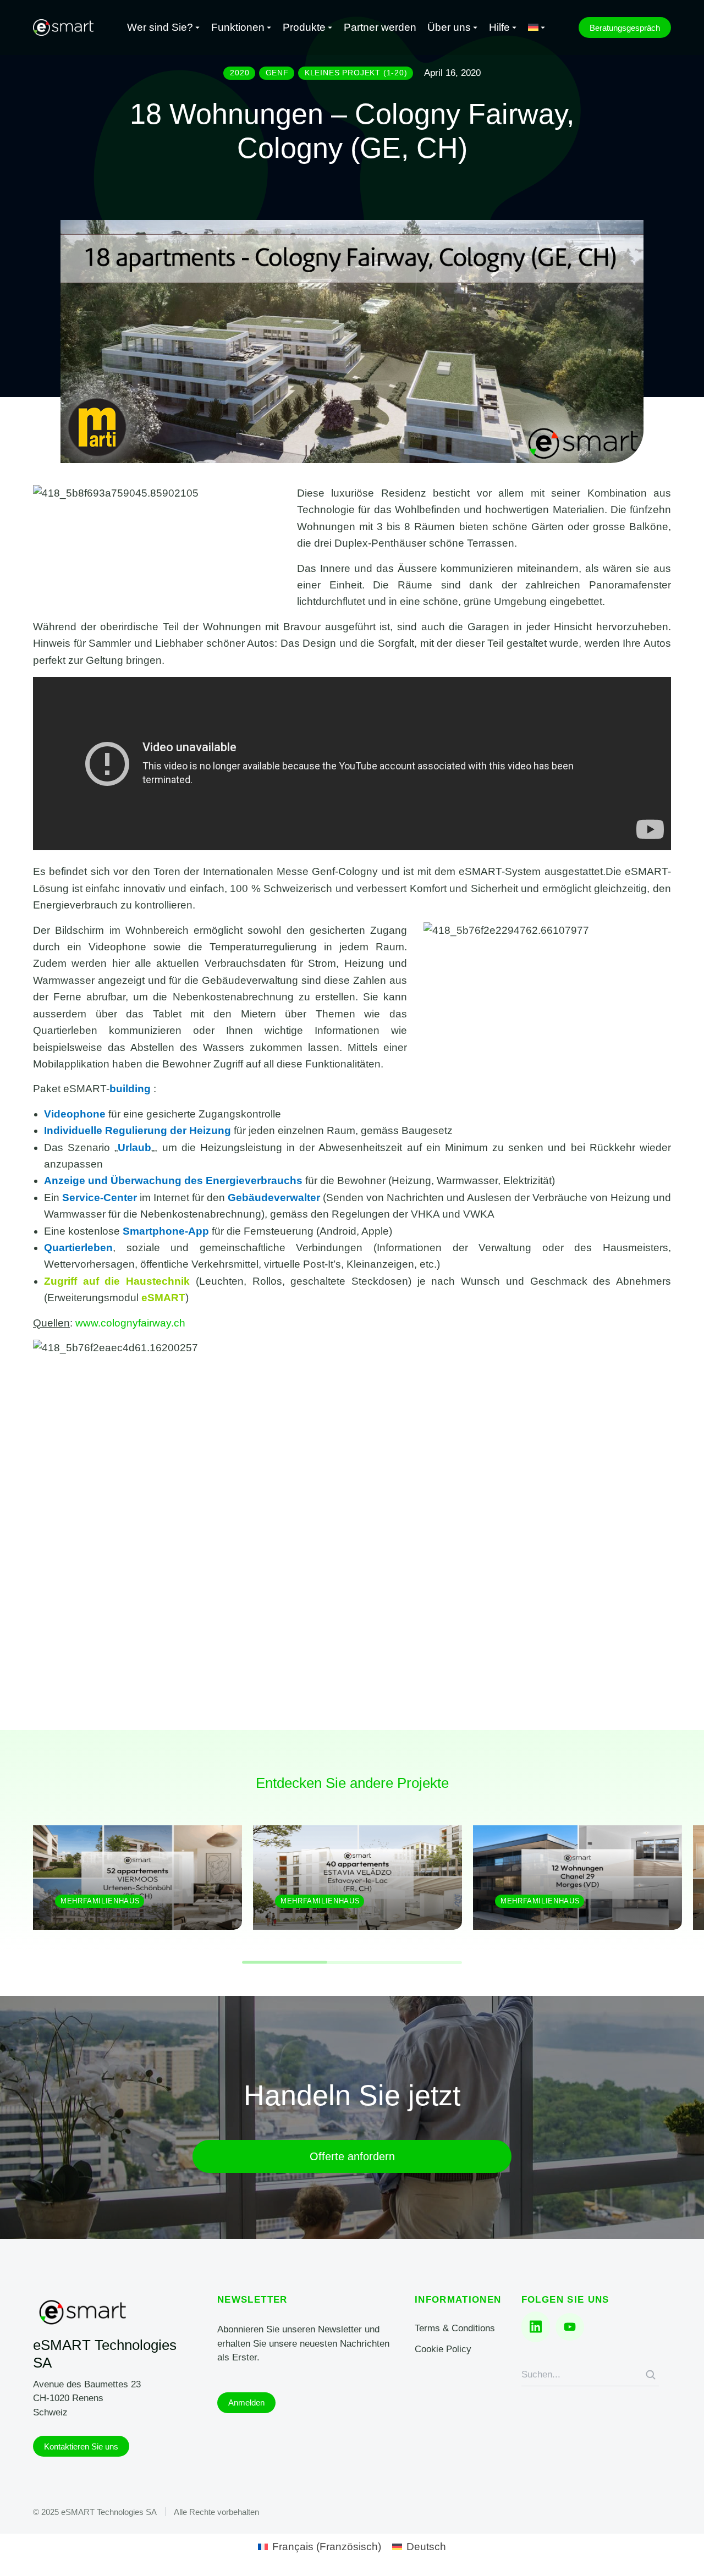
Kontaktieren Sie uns (81, 2446)
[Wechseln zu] (537, 28)
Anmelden (246, 2402)
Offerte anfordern (352, 2156)
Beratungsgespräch (625, 28)
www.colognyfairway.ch (130, 1323)
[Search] (651, 2375)
